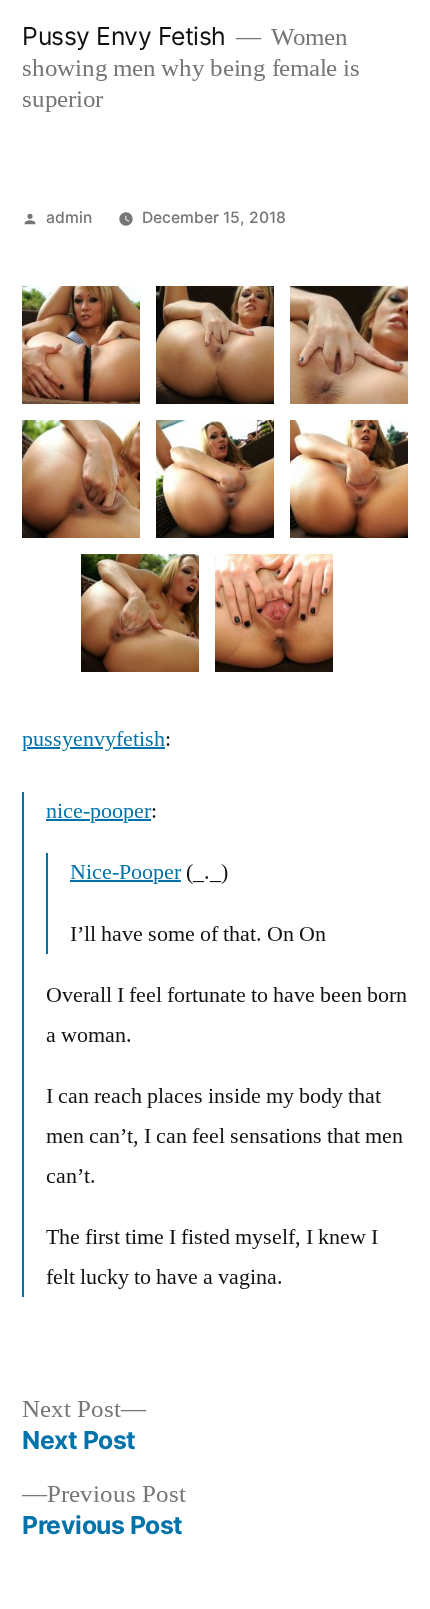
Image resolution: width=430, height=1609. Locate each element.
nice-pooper (98, 811)
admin (69, 217)
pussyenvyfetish (93, 739)
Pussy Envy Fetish (124, 36)
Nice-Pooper (125, 872)
